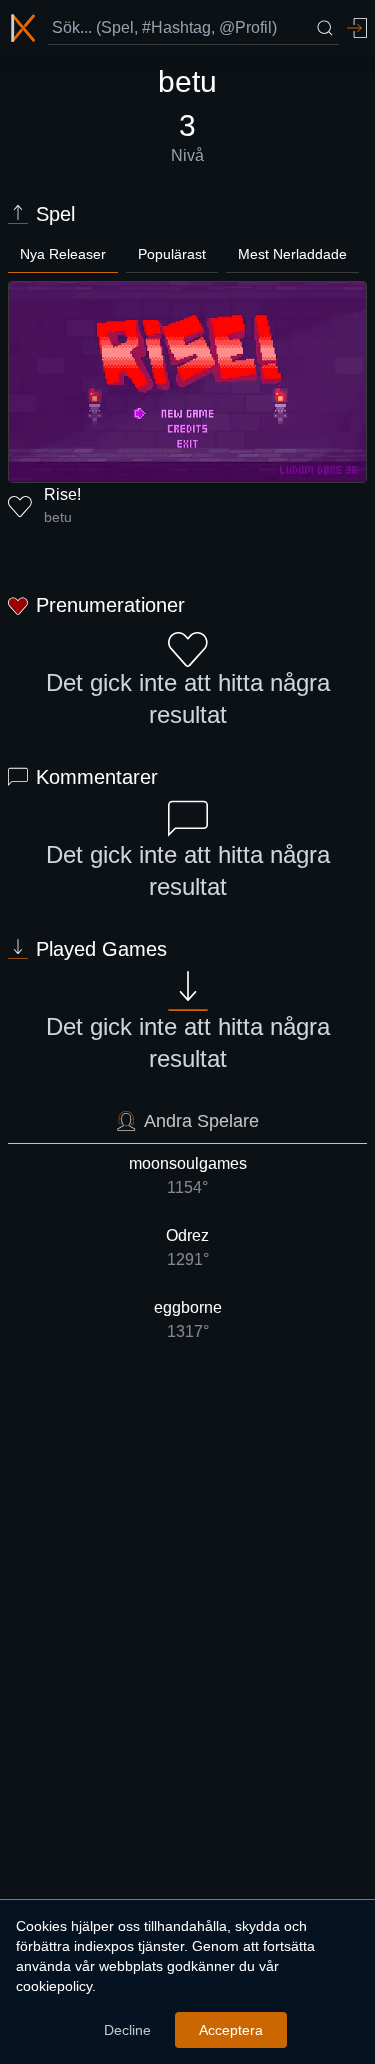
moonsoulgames (188, 1175)
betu (58, 517)
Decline (127, 2030)
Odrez (187, 1247)
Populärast (172, 254)
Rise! (62, 494)
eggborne (188, 1319)
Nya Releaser (63, 254)
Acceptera (231, 2030)
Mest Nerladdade (292, 254)
